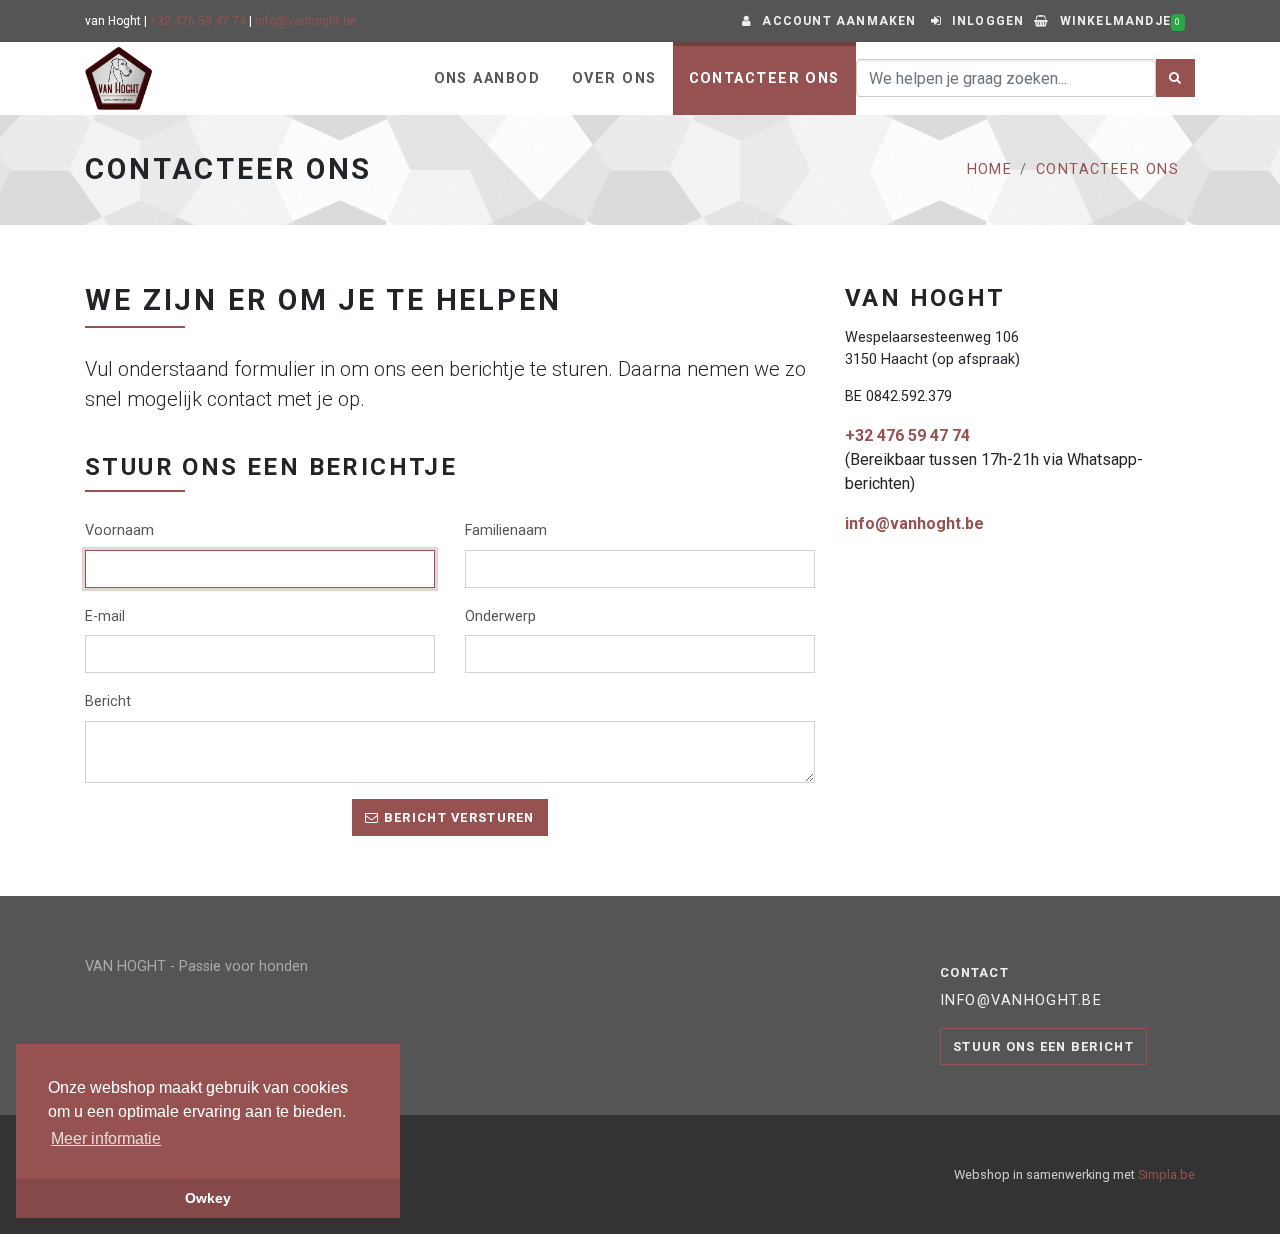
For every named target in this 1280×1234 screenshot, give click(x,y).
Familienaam (506, 530)
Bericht (108, 701)
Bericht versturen (457, 817)
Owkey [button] (208, 1198)
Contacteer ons (764, 78)
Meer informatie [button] (106, 1138)
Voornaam (119, 530)
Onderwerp (500, 616)
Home (990, 169)
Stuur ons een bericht (1043, 1046)
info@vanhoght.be (305, 21)
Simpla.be (1166, 1174)
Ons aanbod (487, 78)
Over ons (614, 78)
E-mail (105, 616)
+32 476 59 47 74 (198, 21)
